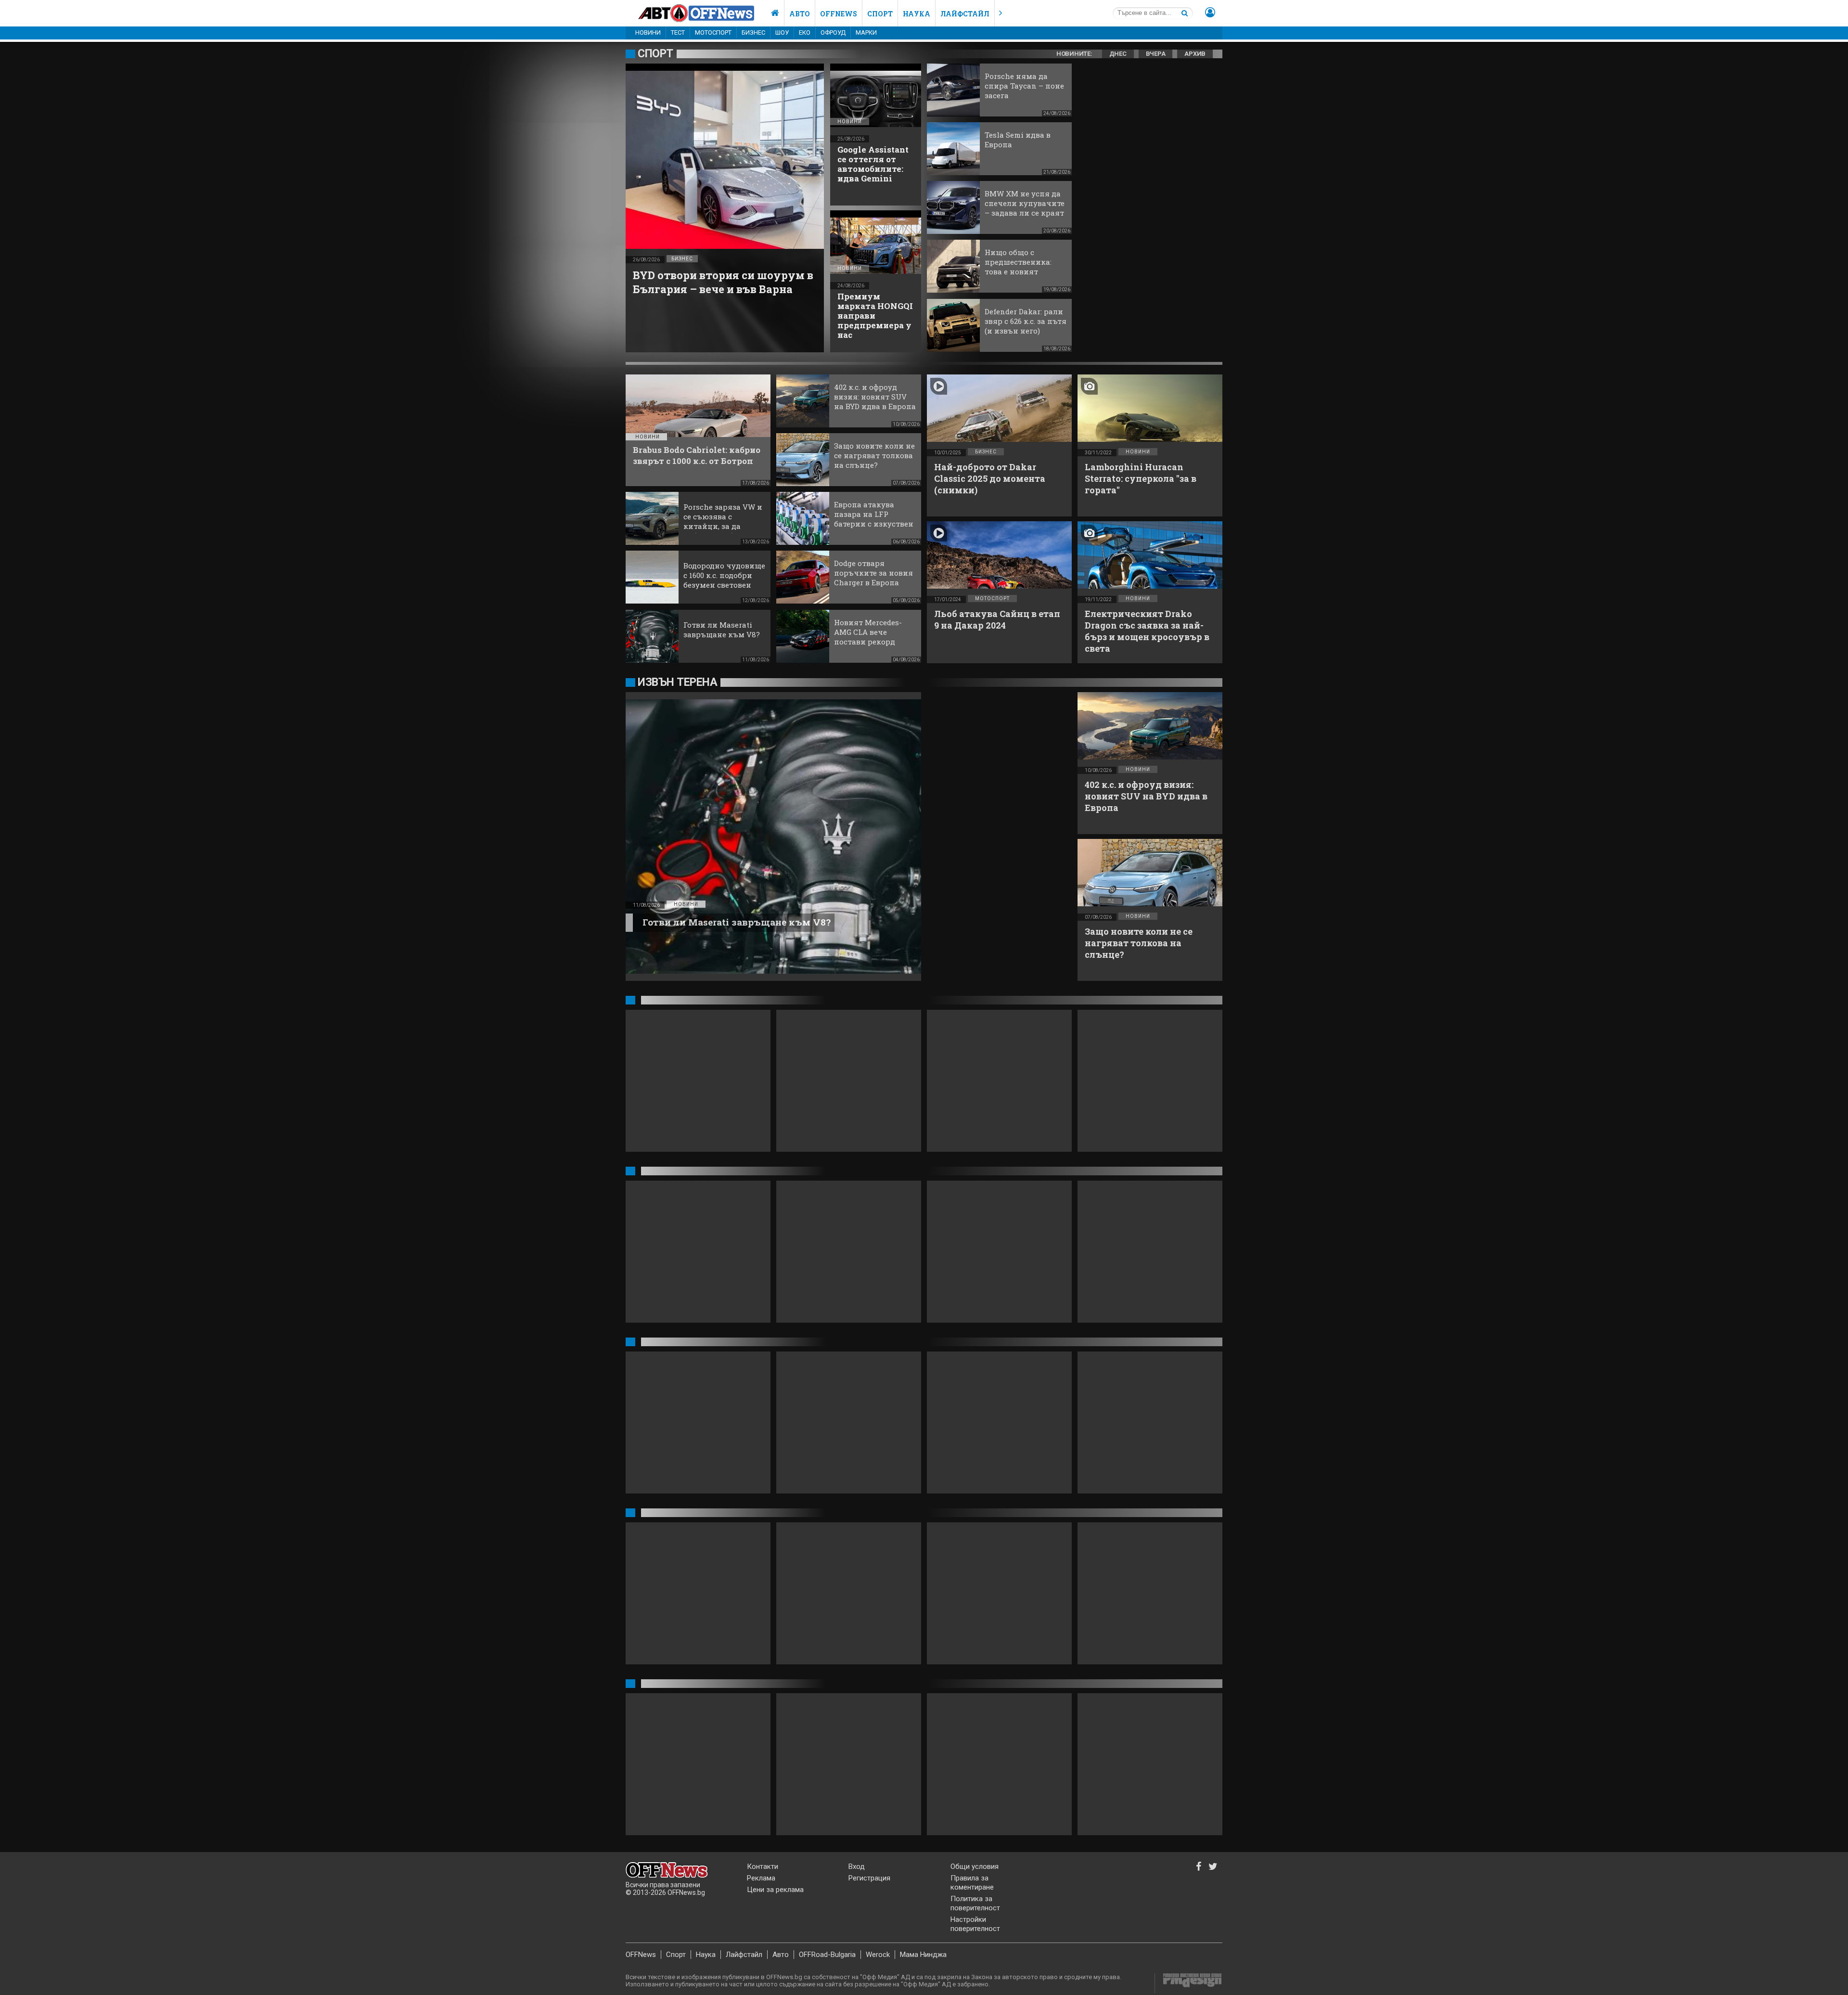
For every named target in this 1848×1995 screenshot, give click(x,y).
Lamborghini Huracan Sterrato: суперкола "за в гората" (1141, 478)
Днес (1118, 54)
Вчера (1156, 54)
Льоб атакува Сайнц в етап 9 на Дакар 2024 (997, 619)
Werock (878, 1955)
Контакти (763, 1866)
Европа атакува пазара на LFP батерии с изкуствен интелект (874, 519)
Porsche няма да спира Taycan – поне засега (1024, 86)
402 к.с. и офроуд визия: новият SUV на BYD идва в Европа (875, 397)
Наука (917, 14)
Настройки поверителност (975, 1924)
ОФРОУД (833, 32)
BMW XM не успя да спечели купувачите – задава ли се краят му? (1025, 208)
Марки (866, 32)
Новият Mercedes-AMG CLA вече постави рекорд (868, 632)
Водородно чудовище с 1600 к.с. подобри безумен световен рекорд (724, 580)
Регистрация (869, 1878)
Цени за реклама (775, 1890)
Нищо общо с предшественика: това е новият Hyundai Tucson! (1018, 267)
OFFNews (641, 1955)
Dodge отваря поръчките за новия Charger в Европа (873, 573)
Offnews (839, 14)
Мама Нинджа (923, 1955)
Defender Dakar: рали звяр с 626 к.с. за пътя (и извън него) (1026, 321)
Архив (1195, 54)
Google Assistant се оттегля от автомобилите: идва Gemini (873, 164)
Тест (678, 32)
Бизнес (753, 32)
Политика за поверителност (975, 1903)
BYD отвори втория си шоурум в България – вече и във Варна (723, 282)
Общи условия (975, 1866)
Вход (857, 1866)
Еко (805, 32)
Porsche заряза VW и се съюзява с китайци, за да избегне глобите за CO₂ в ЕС (723, 526)
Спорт (880, 14)
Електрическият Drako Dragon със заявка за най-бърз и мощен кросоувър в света (1147, 631)
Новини (648, 32)
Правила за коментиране (972, 1883)
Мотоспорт (713, 32)
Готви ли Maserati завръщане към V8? (722, 630)
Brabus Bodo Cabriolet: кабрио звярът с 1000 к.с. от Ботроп (697, 455)
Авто (800, 14)
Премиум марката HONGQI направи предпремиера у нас (875, 315)
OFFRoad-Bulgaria (827, 1955)
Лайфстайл (965, 14)
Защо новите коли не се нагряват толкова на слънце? (874, 455)
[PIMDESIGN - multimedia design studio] (1188, 1983)
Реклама (761, 1878)
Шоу (782, 32)
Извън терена (677, 682)
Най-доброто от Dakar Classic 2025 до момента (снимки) (990, 478)
